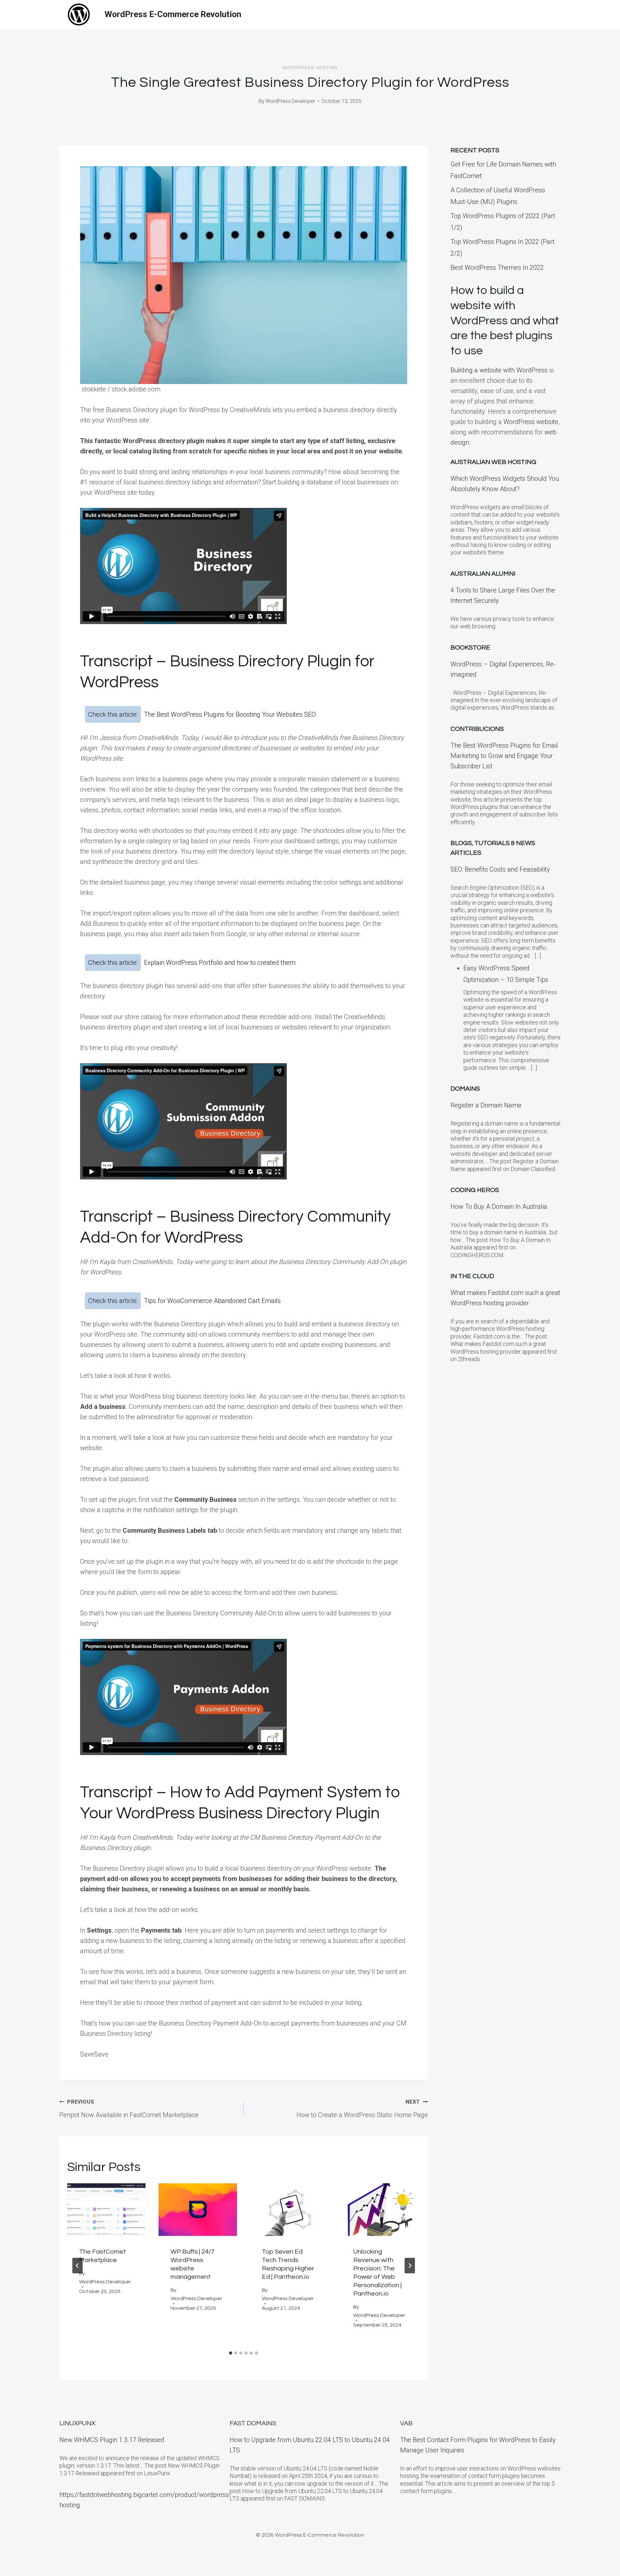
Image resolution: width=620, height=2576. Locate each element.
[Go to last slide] (77, 2266)
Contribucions (477, 729)
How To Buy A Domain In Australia (499, 1207)
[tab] (231, 2353)
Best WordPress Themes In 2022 (497, 268)
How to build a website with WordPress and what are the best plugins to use (505, 321)
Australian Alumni (483, 574)
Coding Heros (475, 1190)
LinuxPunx (77, 2423)
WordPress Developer (290, 101)
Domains (465, 1089)
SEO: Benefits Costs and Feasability (500, 869)
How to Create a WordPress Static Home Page (362, 2109)
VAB (406, 2423)
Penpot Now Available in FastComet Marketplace (129, 2109)
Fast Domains (253, 2423)
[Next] (410, 2266)
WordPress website (531, 422)
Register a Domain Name (486, 1105)
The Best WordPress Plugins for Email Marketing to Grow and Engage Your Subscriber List (504, 756)
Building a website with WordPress (499, 370)
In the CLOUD (472, 1276)
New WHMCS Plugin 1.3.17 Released (112, 2440)
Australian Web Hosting (493, 462)
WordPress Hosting (310, 68)
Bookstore (470, 648)
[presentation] (106, 2209)
